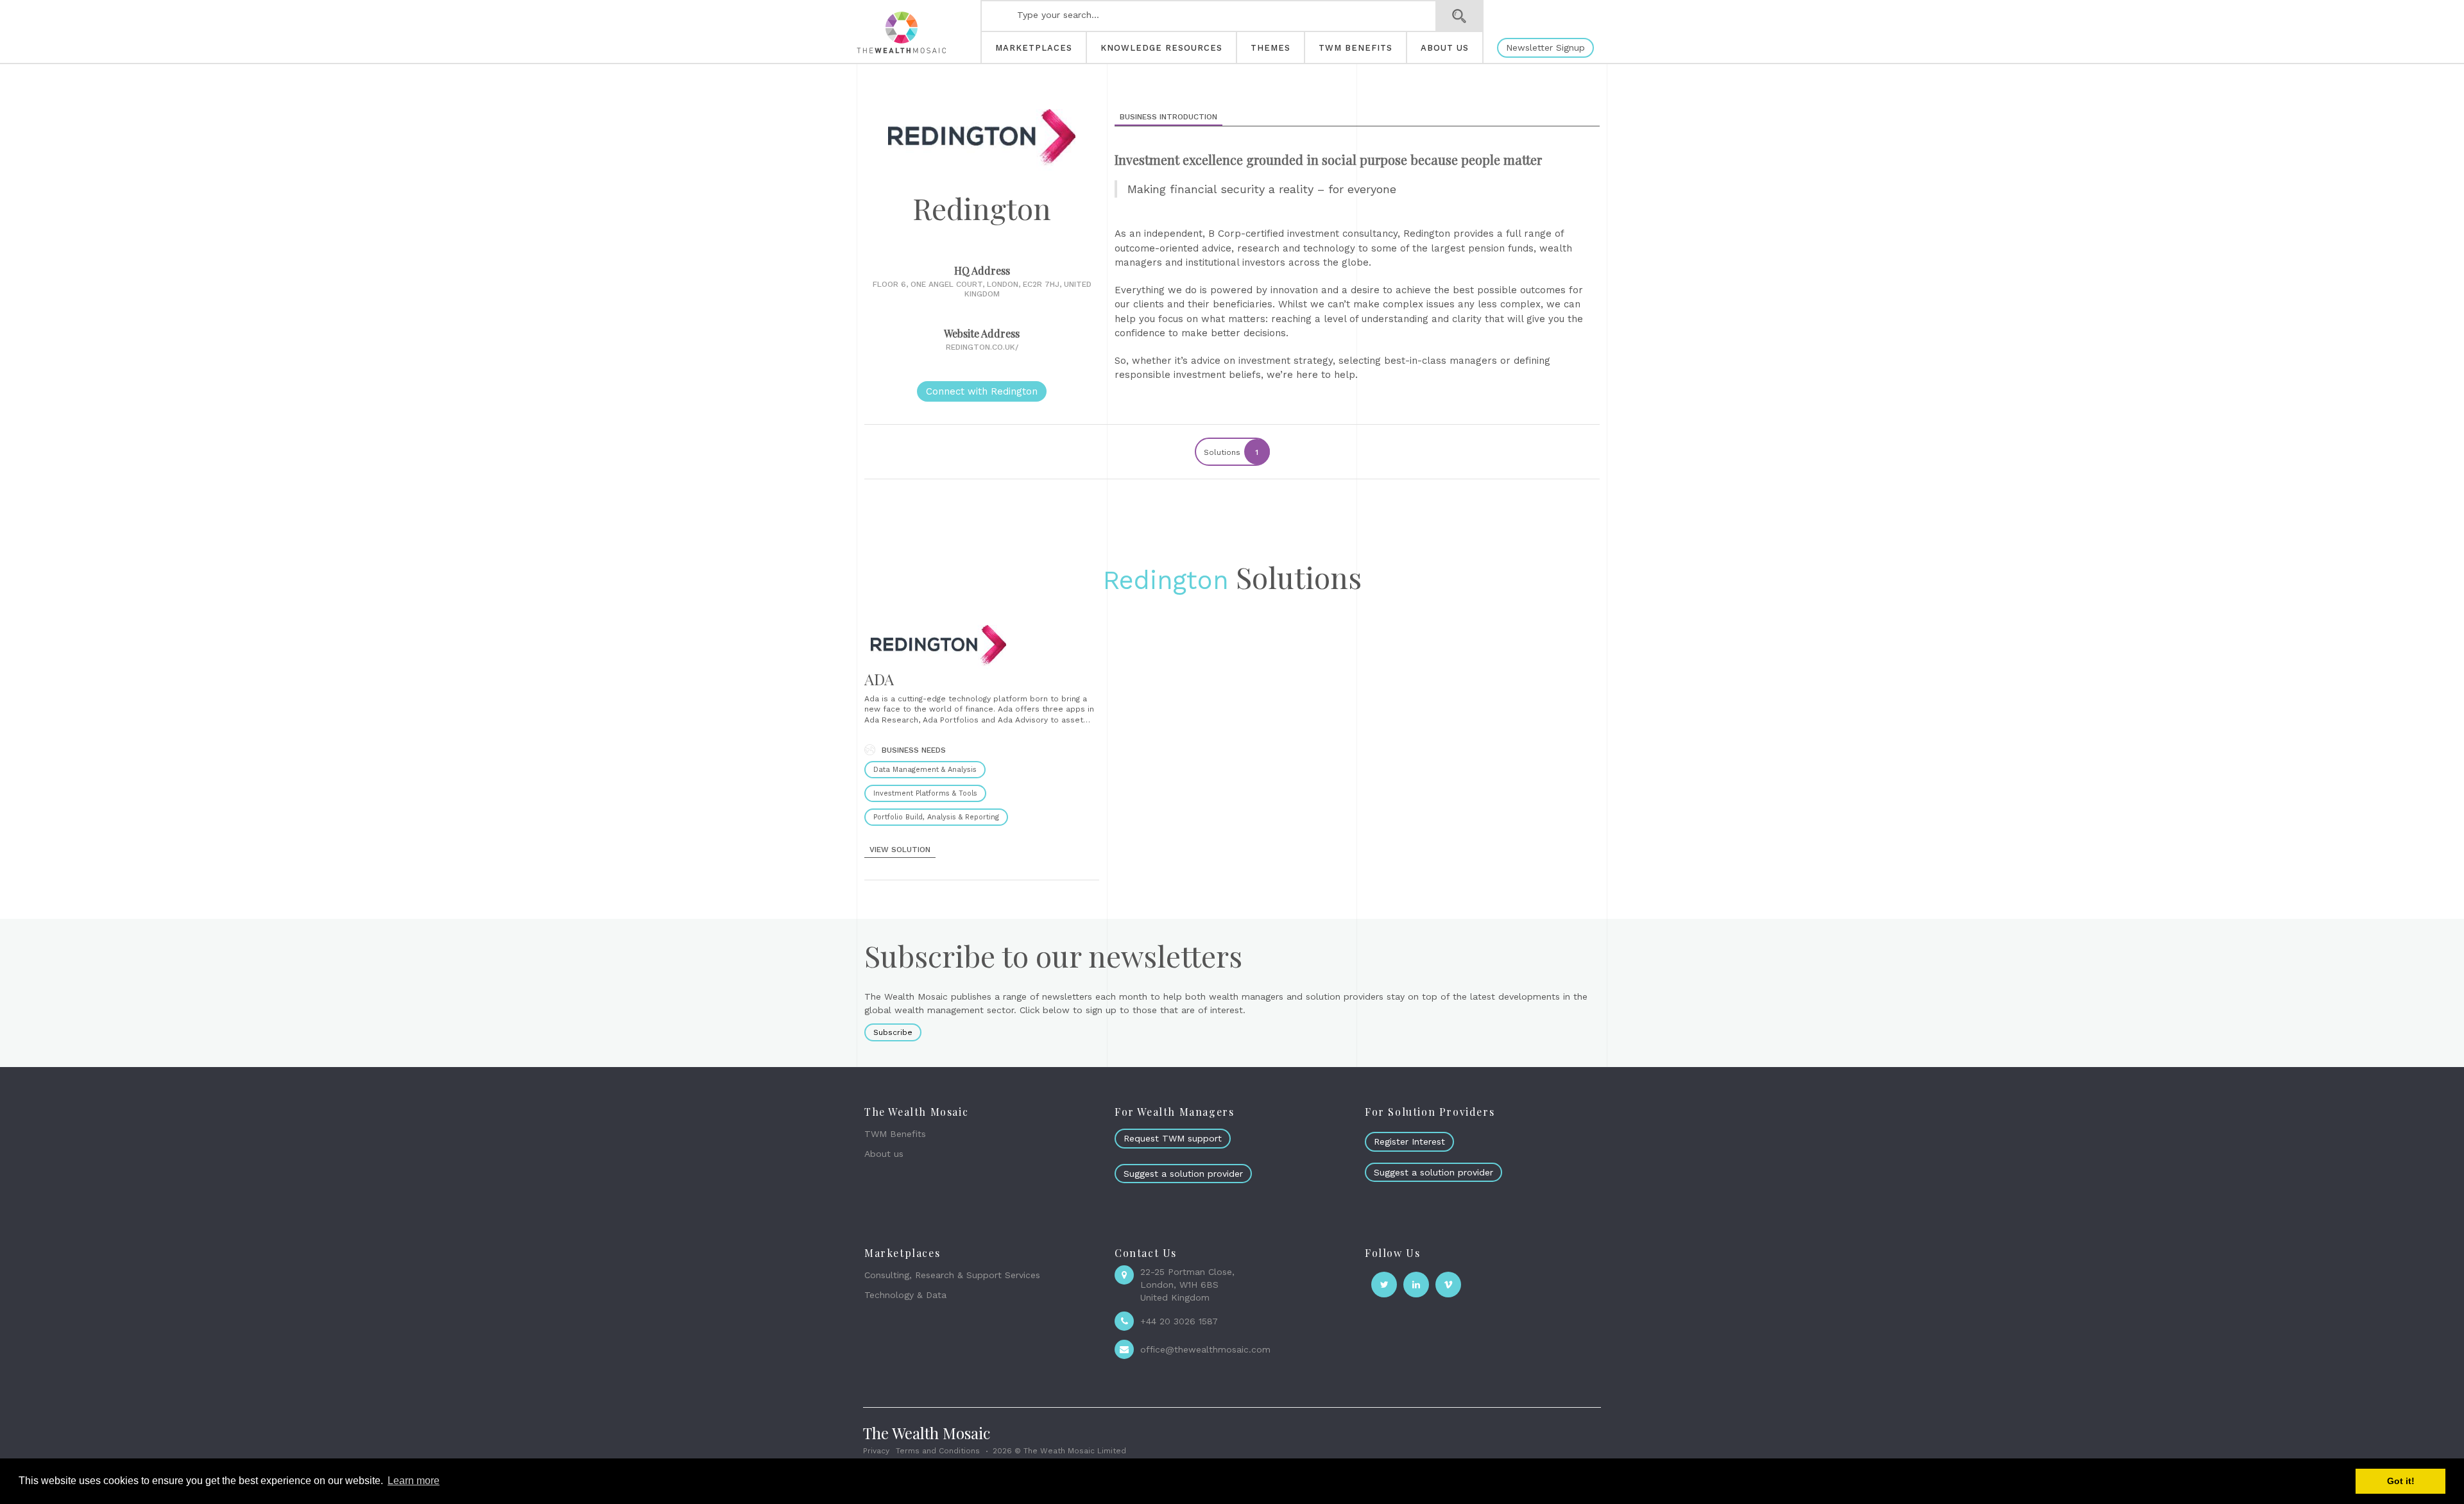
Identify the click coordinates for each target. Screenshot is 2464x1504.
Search (1459, 16)
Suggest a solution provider (1183, 1174)
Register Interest (1409, 1141)
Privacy (876, 1451)
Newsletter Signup (1545, 47)
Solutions (1231, 452)
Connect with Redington (982, 391)
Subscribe (893, 1032)
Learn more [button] (414, 1481)
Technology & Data (905, 1295)
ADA (879, 679)
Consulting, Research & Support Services (952, 1275)
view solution (900, 850)
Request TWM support (1173, 1138)
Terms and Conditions (938, 1451)
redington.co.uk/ (982, 347)
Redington (1166, 580)
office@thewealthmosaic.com (1205, 1349)
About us (884, 1154)
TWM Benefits (895, 1134)
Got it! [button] (2401, 1481)
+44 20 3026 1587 (1179, 1321)
